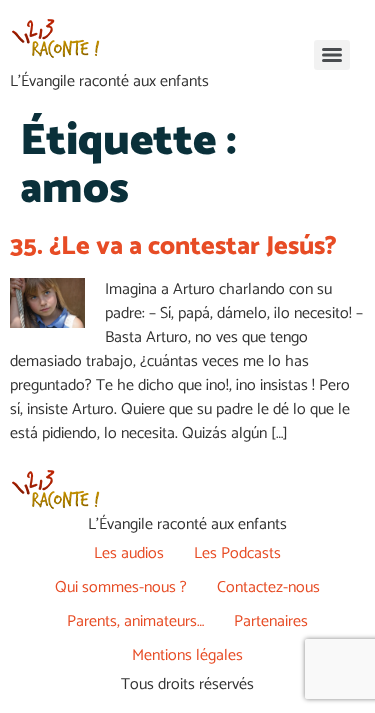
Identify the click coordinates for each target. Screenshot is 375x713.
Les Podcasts (237, 553)
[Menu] (332, 55)
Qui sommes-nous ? (121, 587)
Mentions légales (187, 655)
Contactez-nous (268, 587)
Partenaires (271, 621)
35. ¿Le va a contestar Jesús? (173, 246)
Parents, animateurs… (135, 621)
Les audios (129, 553)
